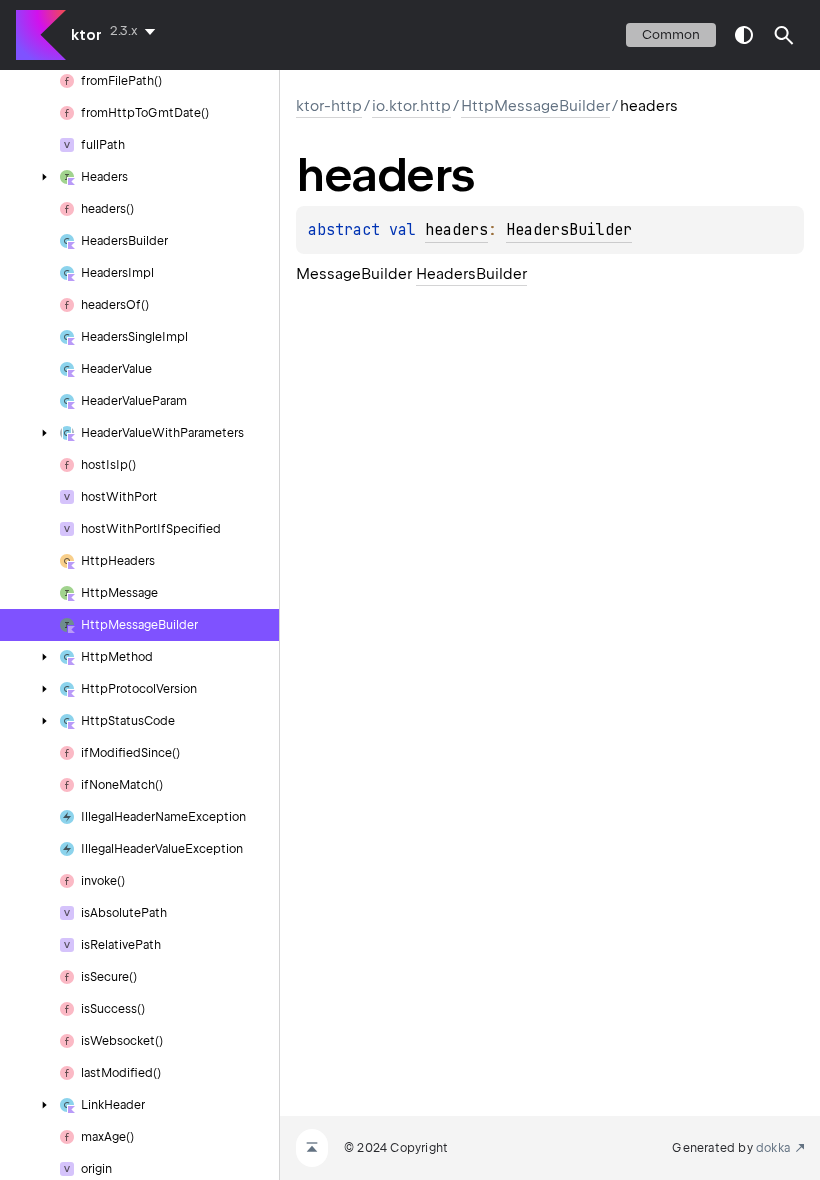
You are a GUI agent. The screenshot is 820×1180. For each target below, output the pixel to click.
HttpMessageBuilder (535, 106)
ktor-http (329, 106)
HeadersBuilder (569, 230)
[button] (784, 35)
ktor (86, 35)
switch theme (744, 35)
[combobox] (136, 31)
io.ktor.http (411, 106)
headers (456, 230)
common (671, 34)
